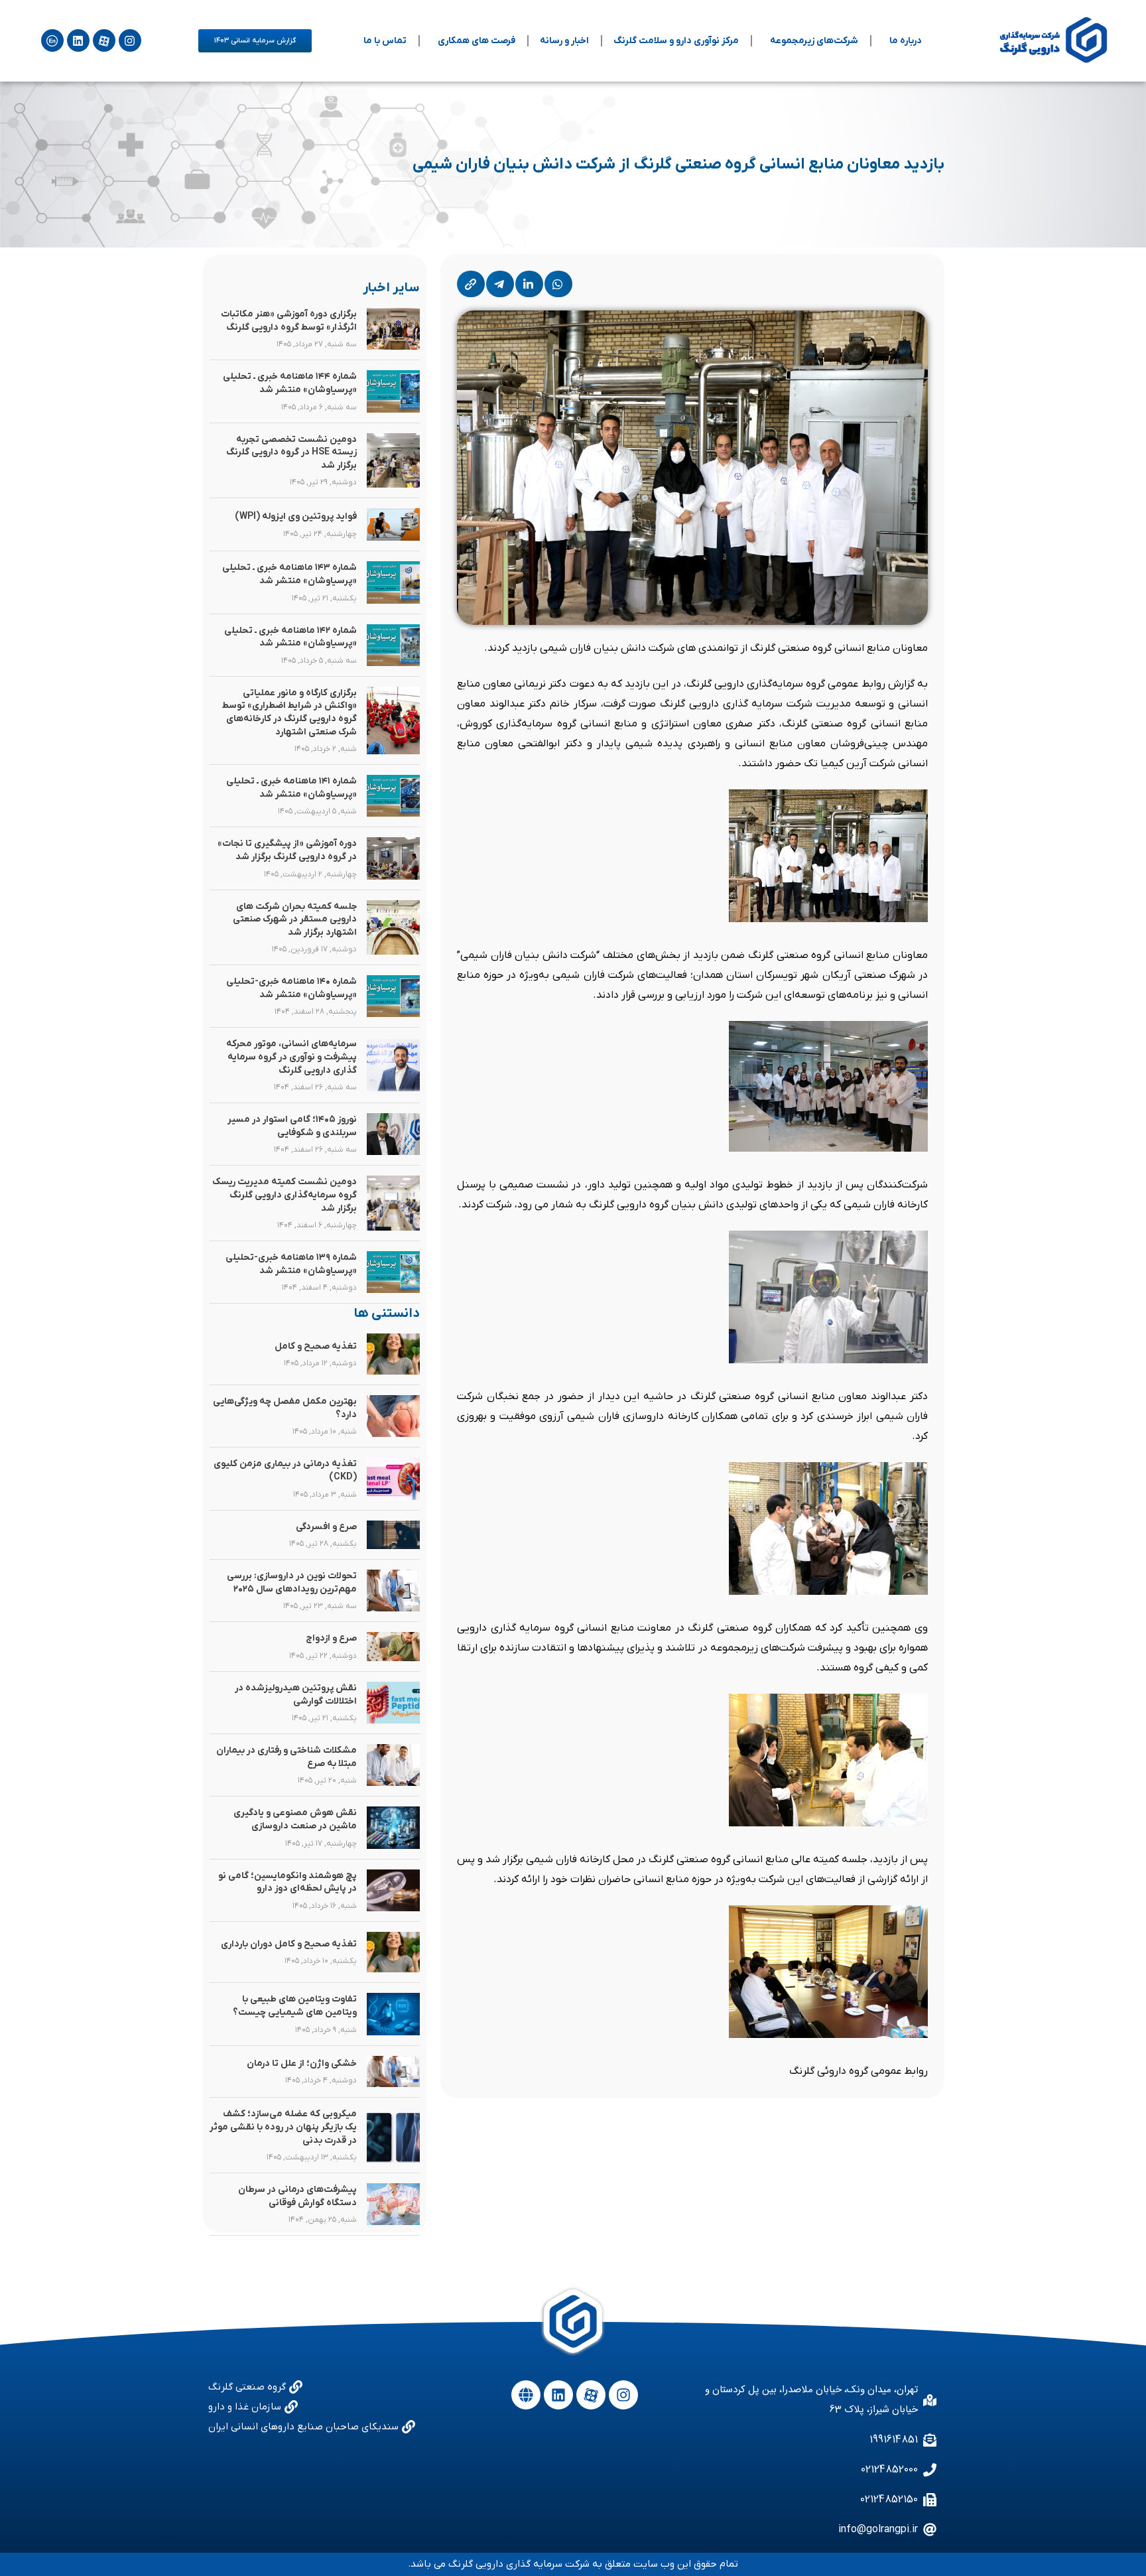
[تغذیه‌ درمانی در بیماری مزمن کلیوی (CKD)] (393, 1478)
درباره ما (906, 41)
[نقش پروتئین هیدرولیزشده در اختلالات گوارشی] (393, 1703)
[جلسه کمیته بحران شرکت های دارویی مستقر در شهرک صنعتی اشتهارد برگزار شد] (393, 928)
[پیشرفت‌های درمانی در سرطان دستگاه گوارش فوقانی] (393, 2204)
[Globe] (526, 2395)
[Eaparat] (104, 40)
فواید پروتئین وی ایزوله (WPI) (296, 516)
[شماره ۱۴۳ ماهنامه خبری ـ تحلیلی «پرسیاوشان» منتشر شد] (393, 582)
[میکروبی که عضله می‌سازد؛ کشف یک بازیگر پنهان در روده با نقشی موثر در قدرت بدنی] (393, 2135)
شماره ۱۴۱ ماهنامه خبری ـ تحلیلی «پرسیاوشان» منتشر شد (291, 788)
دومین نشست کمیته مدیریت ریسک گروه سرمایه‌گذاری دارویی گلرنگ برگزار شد (285, 1195)
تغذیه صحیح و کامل (316, 1346)
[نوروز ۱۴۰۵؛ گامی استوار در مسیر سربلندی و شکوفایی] (393, 1134)
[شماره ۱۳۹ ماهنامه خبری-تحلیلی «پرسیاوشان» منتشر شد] (393, 1272)
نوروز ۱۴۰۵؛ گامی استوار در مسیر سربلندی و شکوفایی (292, 1126)
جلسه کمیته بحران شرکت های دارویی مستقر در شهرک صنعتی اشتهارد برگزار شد (295, 919)
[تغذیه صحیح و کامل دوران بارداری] (393, 1952)
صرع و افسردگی (326, 1527)
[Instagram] (130, 40)
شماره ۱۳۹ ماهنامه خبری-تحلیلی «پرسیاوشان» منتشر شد (291, 1264)
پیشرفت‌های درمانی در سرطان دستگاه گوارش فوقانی (297, 2196)
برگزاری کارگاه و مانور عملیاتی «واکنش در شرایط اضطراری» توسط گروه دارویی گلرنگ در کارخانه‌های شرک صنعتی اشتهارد (289, 712)
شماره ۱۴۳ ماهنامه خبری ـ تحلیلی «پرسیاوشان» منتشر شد (289, 574)
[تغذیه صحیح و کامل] (393, 1354)
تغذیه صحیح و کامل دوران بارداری (289, 1944)
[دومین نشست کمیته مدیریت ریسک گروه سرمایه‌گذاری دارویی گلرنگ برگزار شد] (393, 1203)
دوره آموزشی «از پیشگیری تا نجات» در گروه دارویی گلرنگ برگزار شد (287, 850)
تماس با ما (385, 41)
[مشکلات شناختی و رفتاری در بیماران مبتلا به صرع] (393, 1765)
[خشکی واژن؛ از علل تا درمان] (393, 2072)
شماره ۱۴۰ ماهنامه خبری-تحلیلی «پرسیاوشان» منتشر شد (291, 988)
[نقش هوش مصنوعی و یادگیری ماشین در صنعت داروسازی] (393, 1827)
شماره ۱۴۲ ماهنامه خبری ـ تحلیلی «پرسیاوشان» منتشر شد (290, 637)
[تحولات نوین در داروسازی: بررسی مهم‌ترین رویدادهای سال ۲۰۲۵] (393, 1591)
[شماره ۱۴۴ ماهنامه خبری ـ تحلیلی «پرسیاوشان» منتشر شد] (393, 391)
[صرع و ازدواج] (393, 1647)
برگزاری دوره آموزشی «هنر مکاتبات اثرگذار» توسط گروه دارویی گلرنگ (289, 321)
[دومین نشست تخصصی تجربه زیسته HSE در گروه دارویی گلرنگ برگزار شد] (393, 461)
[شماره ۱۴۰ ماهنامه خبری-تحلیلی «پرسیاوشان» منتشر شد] (393, 996)
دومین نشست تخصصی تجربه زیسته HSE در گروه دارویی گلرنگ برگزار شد (291, 452)
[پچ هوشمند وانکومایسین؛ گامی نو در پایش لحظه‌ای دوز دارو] (393, 1890)
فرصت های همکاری (477, 41)
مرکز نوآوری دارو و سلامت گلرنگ (676, 41)
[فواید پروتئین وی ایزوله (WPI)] (393, 524)
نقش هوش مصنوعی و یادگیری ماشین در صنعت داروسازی (295, 1819)
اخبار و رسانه (564, 41)
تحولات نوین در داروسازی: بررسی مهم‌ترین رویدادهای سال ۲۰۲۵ (292, 1583)
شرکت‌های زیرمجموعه (814, 41)
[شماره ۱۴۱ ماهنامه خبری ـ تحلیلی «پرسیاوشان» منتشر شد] (393, 796)
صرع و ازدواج (331, 1638)
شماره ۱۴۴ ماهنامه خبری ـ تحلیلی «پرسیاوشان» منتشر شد (290, 383)
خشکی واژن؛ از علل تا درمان (302, 2064)
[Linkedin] (78, 40)
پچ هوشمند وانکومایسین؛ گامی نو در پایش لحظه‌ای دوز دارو (287, 1882)
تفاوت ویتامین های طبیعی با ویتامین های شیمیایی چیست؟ (295, 2006)
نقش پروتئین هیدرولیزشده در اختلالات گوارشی (296, 1695)
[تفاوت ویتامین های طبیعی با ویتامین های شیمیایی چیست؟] (393, 2014)
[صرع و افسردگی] (393, 1535)
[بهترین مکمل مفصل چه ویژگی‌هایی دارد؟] (393, 1416)
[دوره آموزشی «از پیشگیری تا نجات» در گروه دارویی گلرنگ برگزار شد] (393, 858)
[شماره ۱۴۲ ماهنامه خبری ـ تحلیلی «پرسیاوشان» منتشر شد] (393, 645)
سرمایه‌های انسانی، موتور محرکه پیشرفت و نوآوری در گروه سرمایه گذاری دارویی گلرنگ (291, 1057)
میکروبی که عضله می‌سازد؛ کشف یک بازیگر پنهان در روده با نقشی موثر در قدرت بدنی (283, 2127)
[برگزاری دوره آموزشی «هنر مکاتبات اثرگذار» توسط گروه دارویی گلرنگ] (393, 329)
